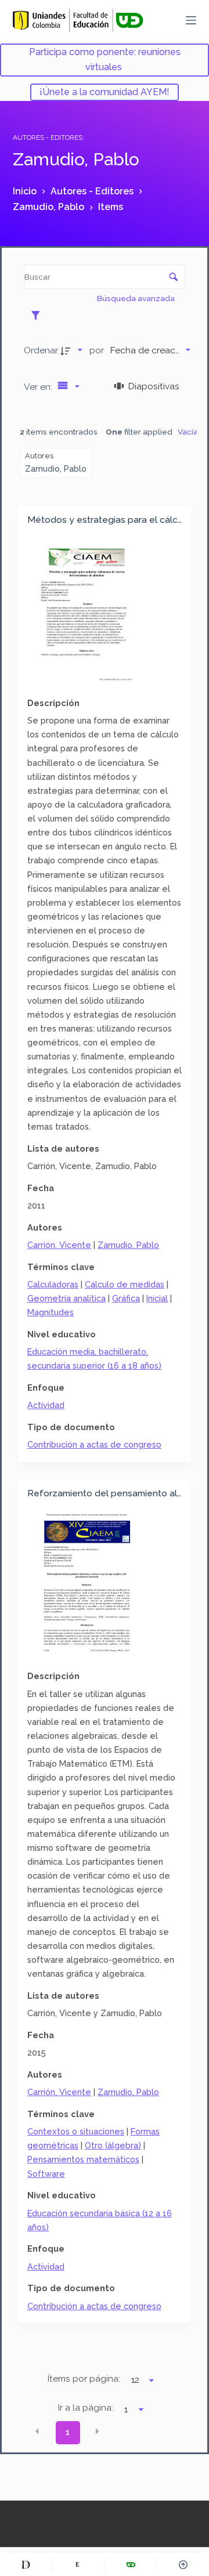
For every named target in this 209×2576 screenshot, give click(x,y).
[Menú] (191, 20)
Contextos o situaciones (76, 2131)
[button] (37, 2432)
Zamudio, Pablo (128, 1245)
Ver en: (39, 387)
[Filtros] (39, 315)
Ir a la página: (86, 2408)
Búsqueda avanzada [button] (137, 298)
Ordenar (41, 350)
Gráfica (126, 1298)
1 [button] (68, 2432)
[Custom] (26, 2564)
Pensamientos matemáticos (83, 2159)
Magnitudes (51, 1312)
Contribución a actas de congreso (94, 1444)
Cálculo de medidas (125, 1284)
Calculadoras (53, 1284)
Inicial (157, 1298)
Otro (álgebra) (113, 2145)
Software (46, 2174)
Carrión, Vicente (59, 1245)
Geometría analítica (66, 1298)
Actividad (46, 1405)
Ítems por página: (84, 2379)
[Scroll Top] (183, 2564)
